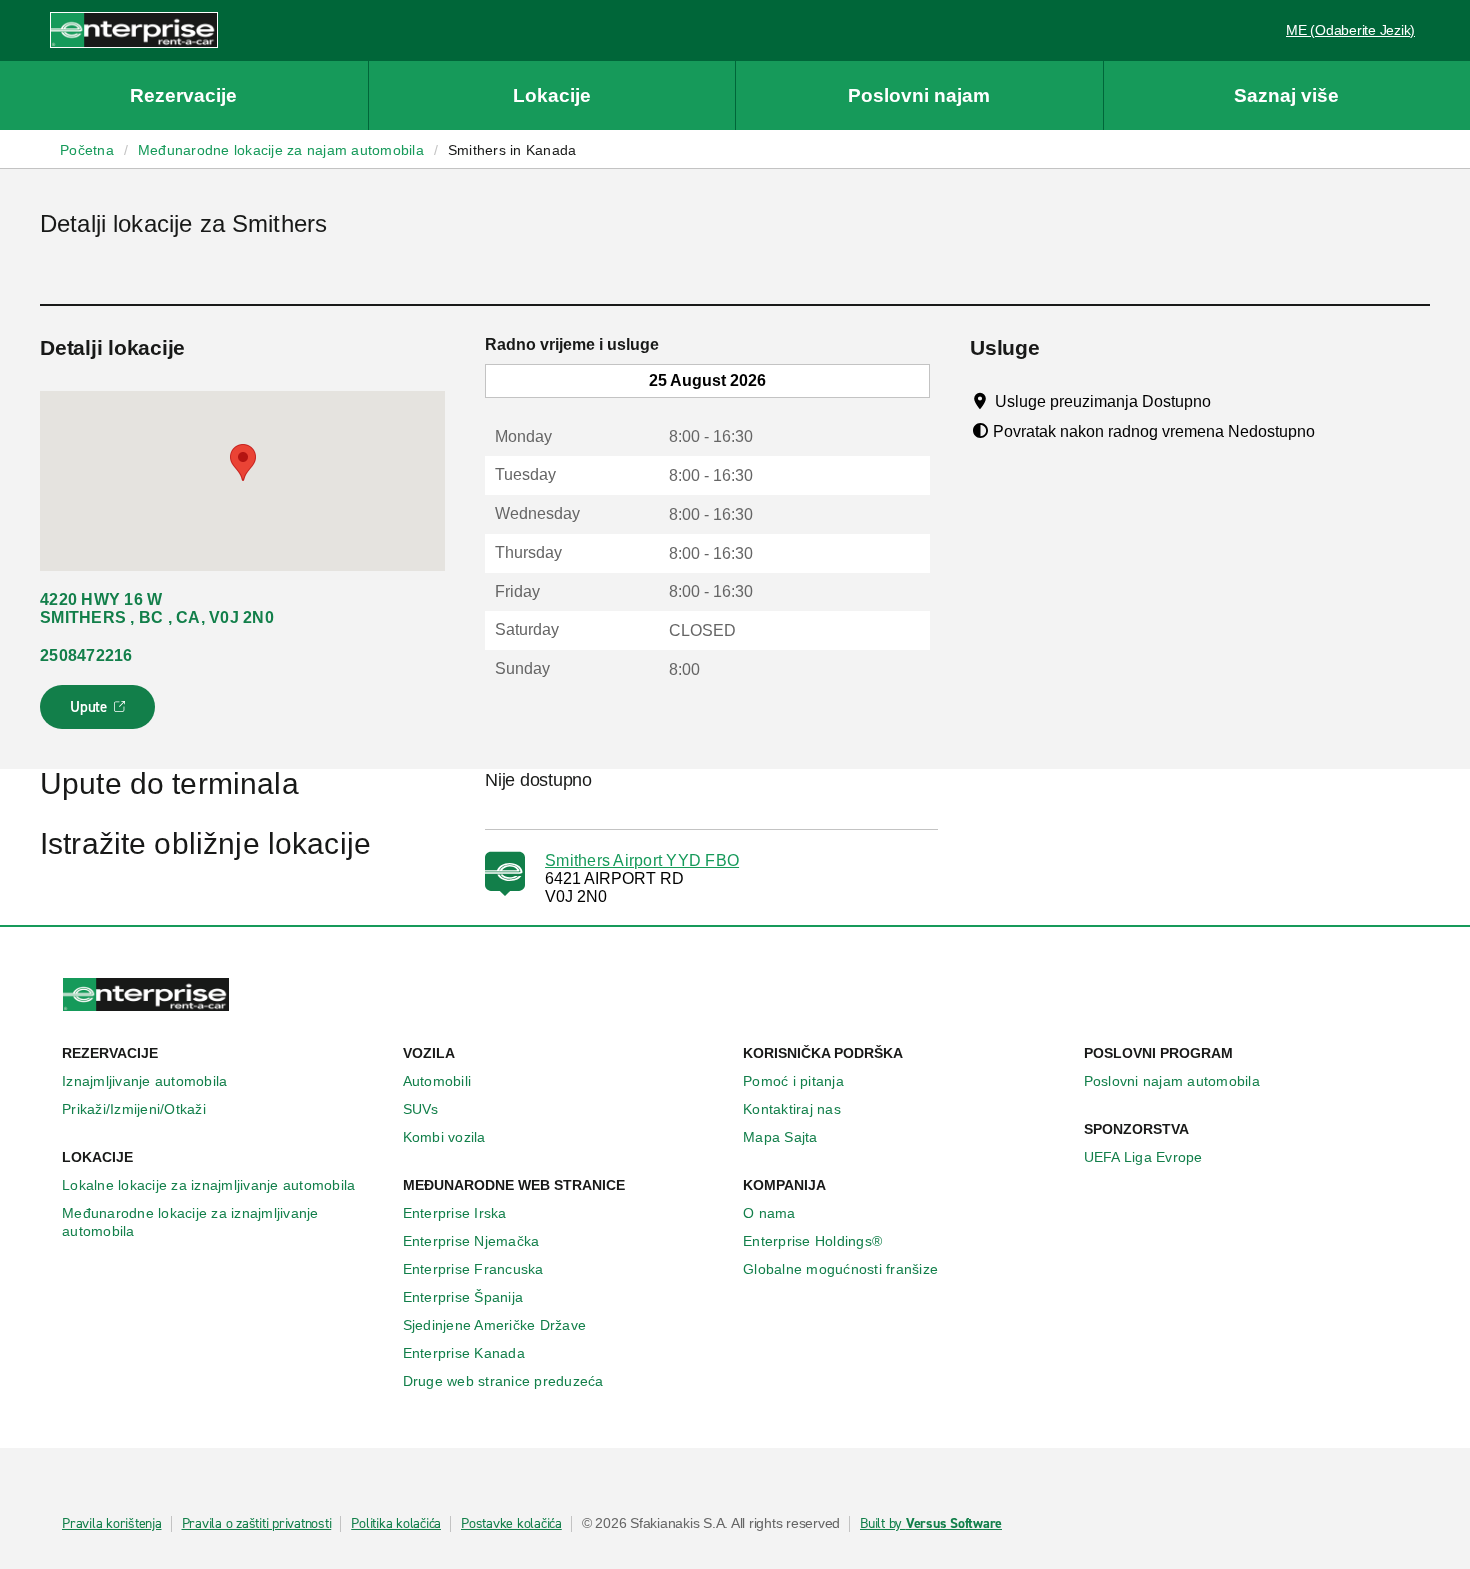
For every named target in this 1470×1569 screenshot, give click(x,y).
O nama (769, 1213)
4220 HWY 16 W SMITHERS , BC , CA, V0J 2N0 (157, 608)
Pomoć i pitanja (793, 1081)
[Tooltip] (1229, 401)
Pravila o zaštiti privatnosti (257, 1524)
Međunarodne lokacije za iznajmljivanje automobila (190, 1222)
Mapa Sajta (780, 1137)
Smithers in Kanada (512, 150)
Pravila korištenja (112, 1524)
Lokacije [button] (552, 95)
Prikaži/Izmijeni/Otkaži (134, 1109)
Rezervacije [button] (183, 95)
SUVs (421, 1109)
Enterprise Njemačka (471, 1241)
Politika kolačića (396, 1524)
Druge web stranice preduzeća (503, 1381)
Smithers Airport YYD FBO (642, 860)
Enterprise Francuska (473, 1269)
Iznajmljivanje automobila (144, 1081)
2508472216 (86, 655)
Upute (100, 713)
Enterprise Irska (455, 1213)
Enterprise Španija (463, 1297)
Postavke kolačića (511, 1524)
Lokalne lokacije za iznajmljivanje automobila (208, 1185)
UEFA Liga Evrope (1143, 1157)
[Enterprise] (134, 29)
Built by (931, 1524)
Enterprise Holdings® (812, 1241)
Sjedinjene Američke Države (495, 1325)
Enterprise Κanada (464, 1353)
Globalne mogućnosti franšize (840, 1269)
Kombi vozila (444, 1137)
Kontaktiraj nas (792, 1109)
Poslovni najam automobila (1172, 1081)
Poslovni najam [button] (919, 95)
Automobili (437, 1081)
